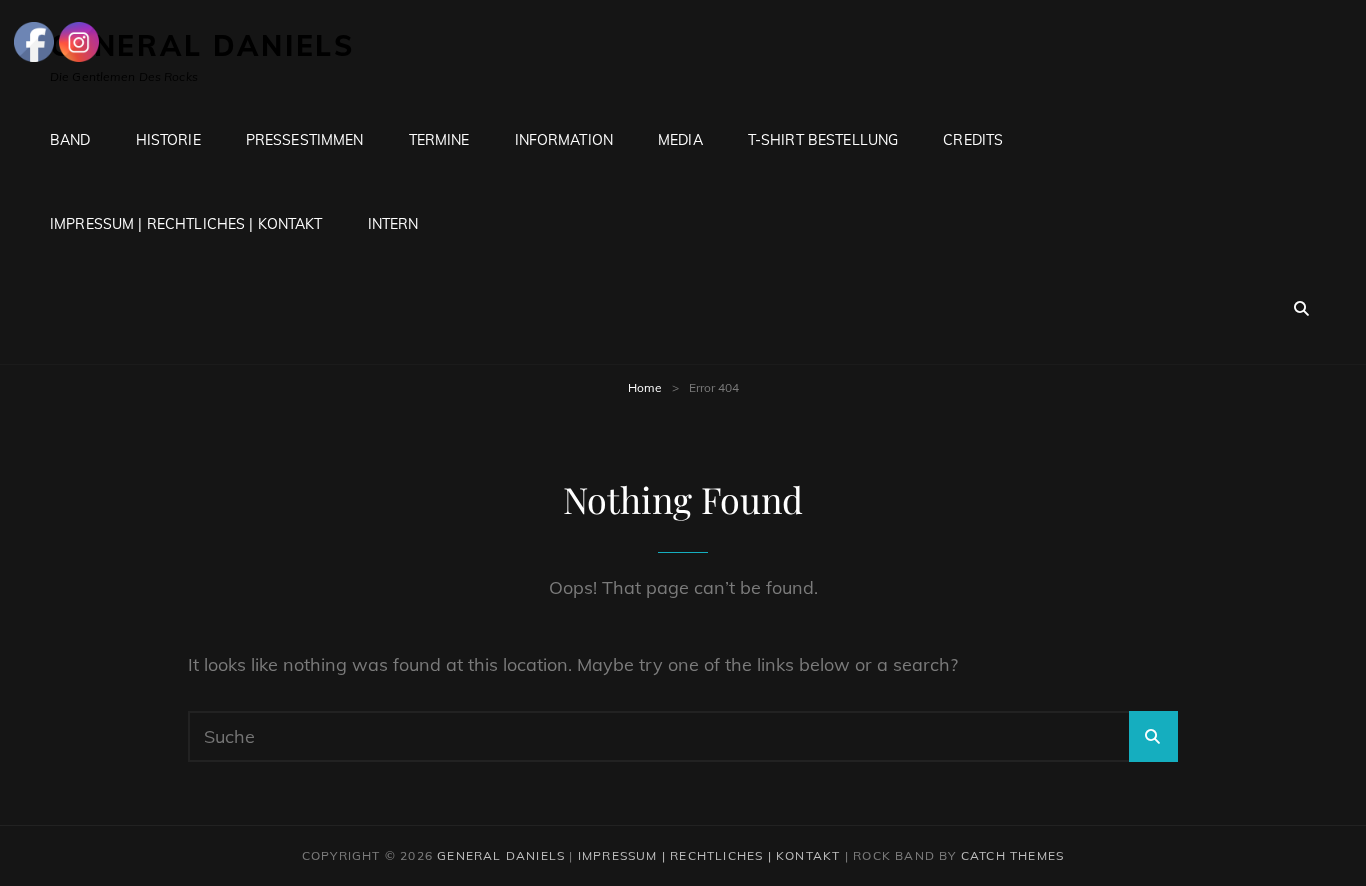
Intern (393, 224)
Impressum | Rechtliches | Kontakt (186, 224)
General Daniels (501, 855)
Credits (973, 140)
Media (680, 140)
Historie (168, 140)
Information (564, 140)
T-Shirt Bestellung (823, 140)
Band (70, 140)
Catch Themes (1012, 855)
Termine (439, 140)
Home (645, 387)
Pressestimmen (305, 140)
